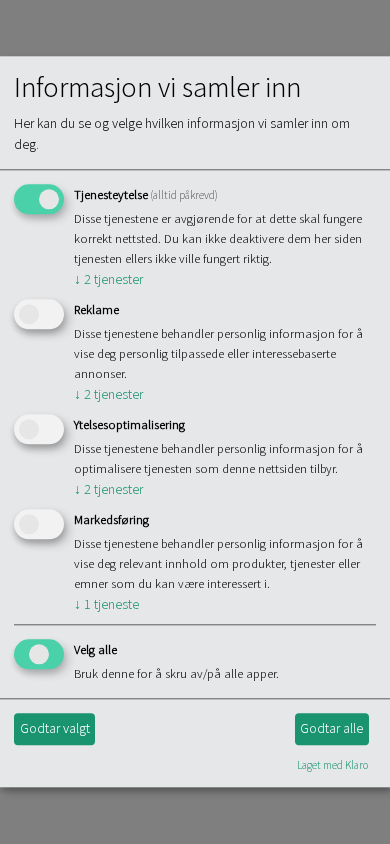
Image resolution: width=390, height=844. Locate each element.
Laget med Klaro (332, 765)
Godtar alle (331, 728)
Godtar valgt (55, 728)
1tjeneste (106, 604)
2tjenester (108, 280)
